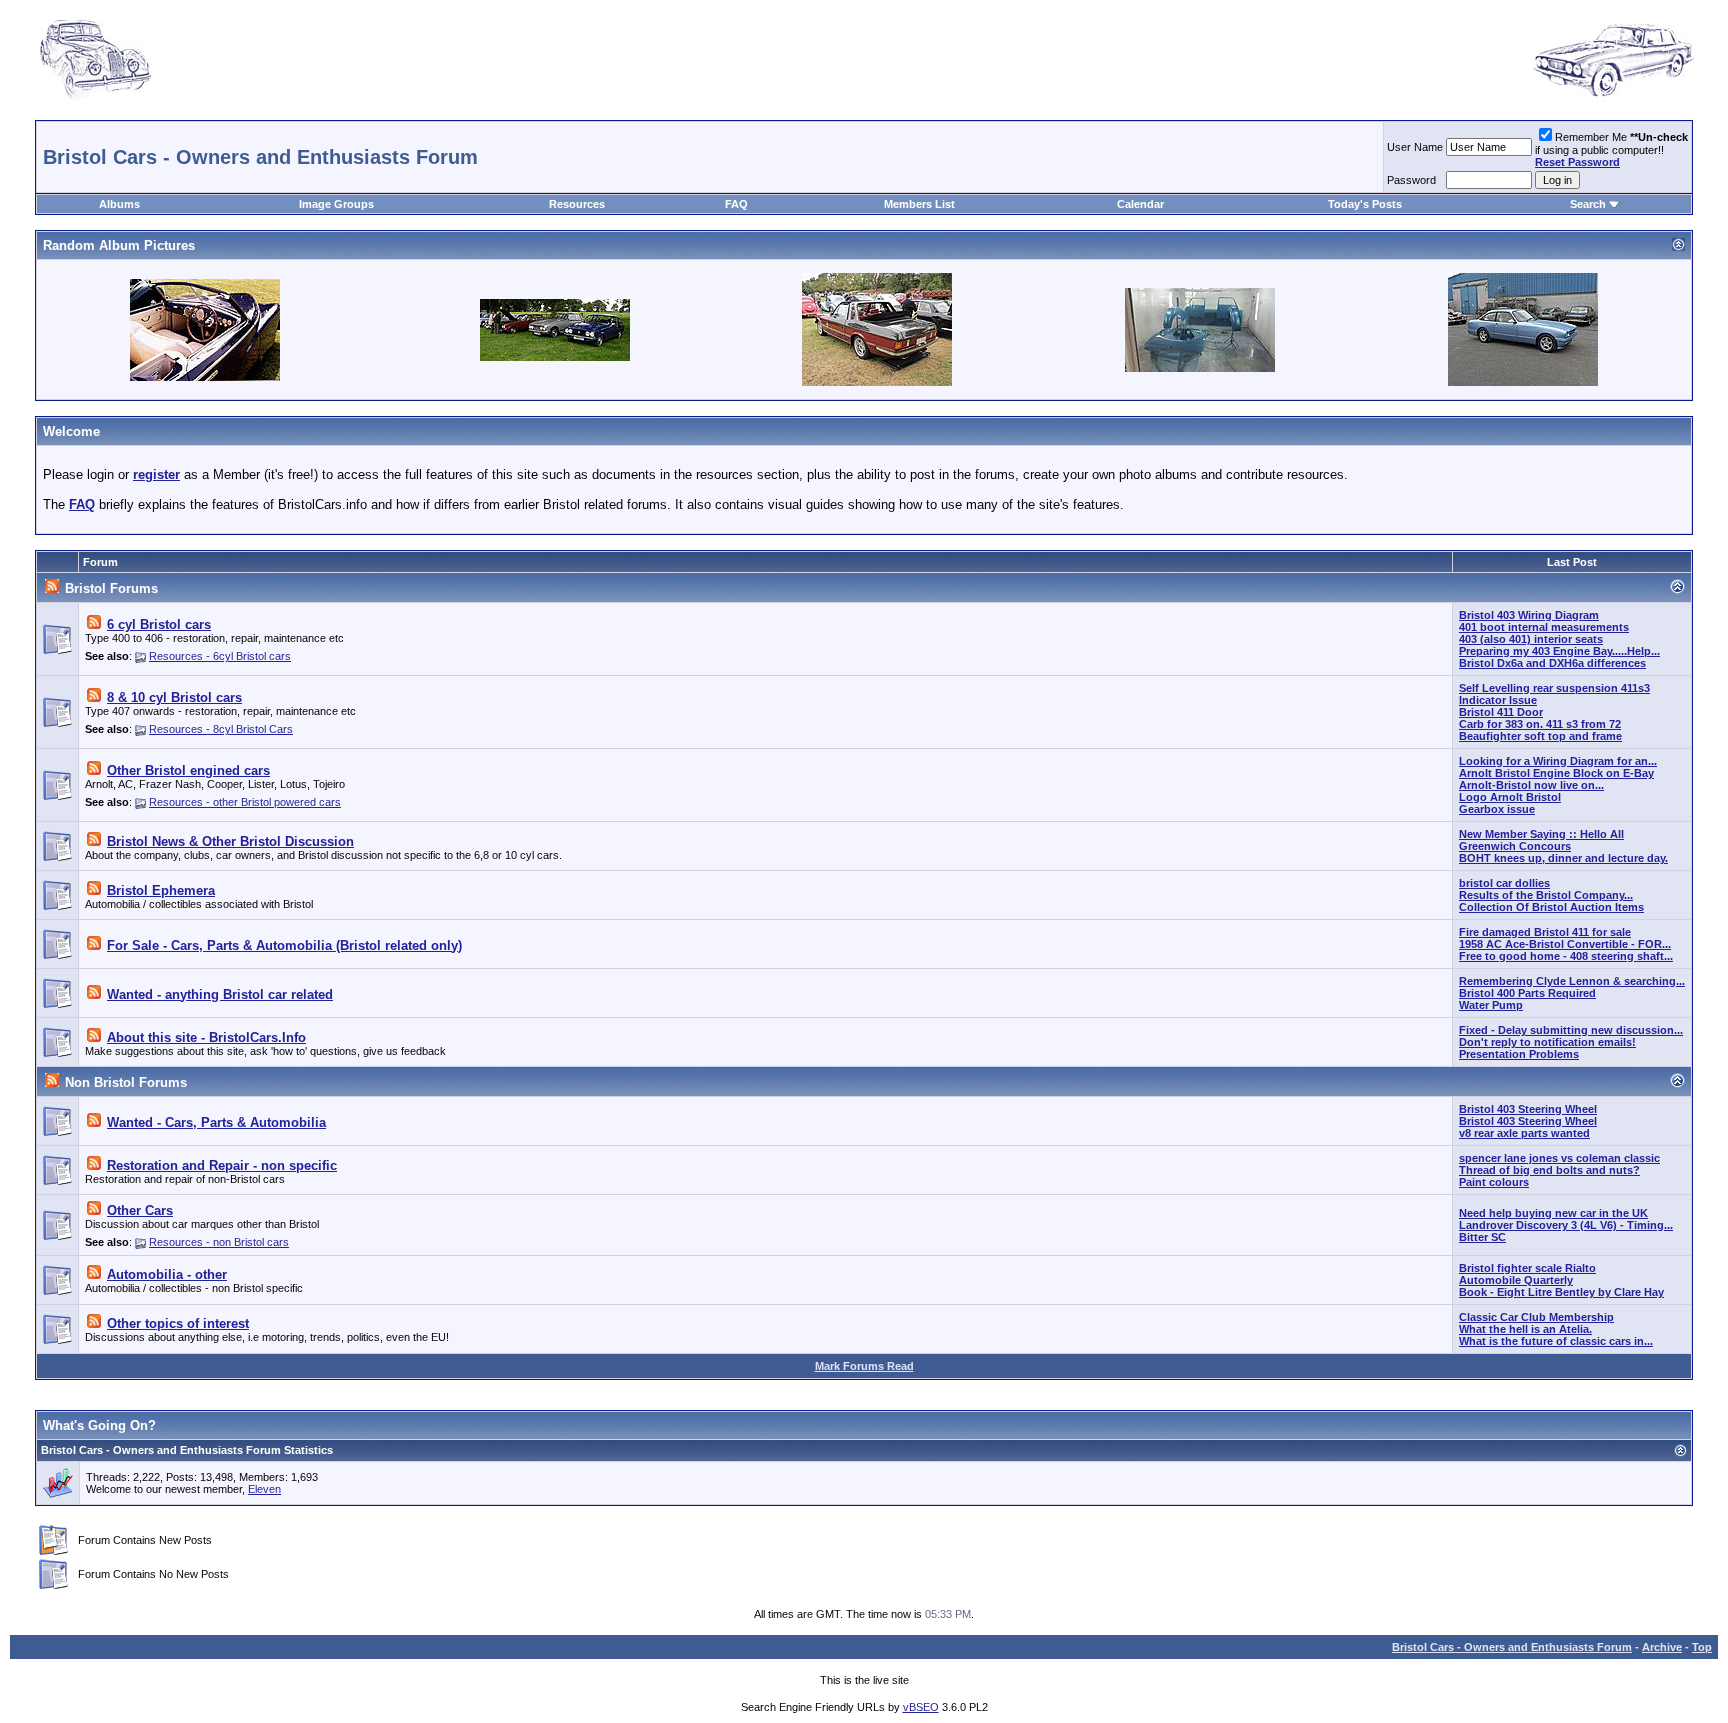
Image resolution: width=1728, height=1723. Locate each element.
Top (1702, 1647)
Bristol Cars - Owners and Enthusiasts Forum (1512, 1647)
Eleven (264, 1489)
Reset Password (1577, 162)
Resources (577, 204)
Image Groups (336, 204)
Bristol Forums (111, 588)
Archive (1662, 1647)
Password (1411, 180)
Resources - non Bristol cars (219, 1242)
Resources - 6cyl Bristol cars (220, 656)
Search (1588, 204)
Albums (119, 204)
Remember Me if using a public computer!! (1611, 149)
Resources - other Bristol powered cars (245, 802)
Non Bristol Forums (126, 1082)
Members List (919, 204)
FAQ (736, 204)
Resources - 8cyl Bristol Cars (221, 729)
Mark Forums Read (864, 1366)
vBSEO (921, 1707)
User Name (1415, 147)
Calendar (1140, 204)
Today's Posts (1365, 204)
